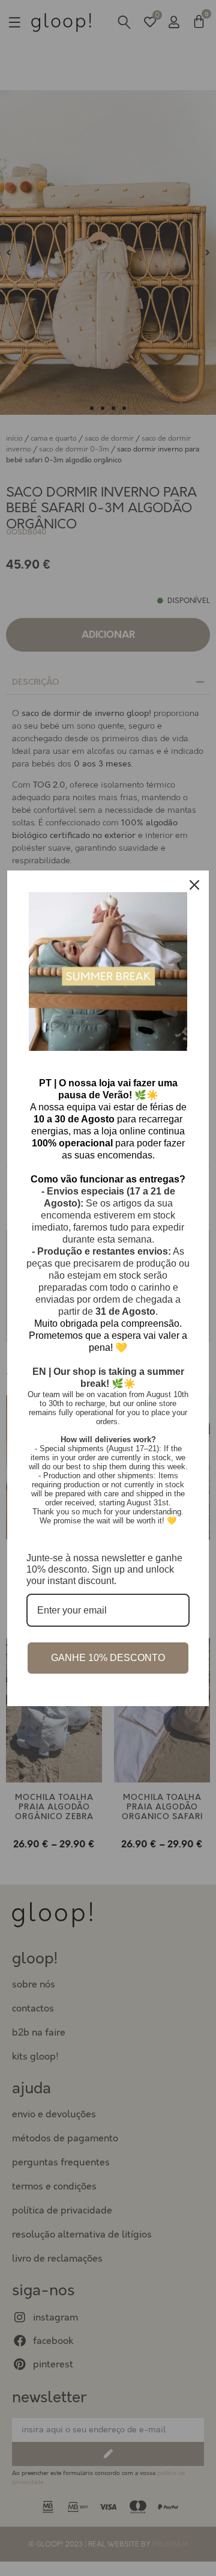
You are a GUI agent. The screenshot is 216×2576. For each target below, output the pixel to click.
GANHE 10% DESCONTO (108, 1658)
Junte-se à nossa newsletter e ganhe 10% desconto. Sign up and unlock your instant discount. (104, 1569)
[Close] (194, 885)
